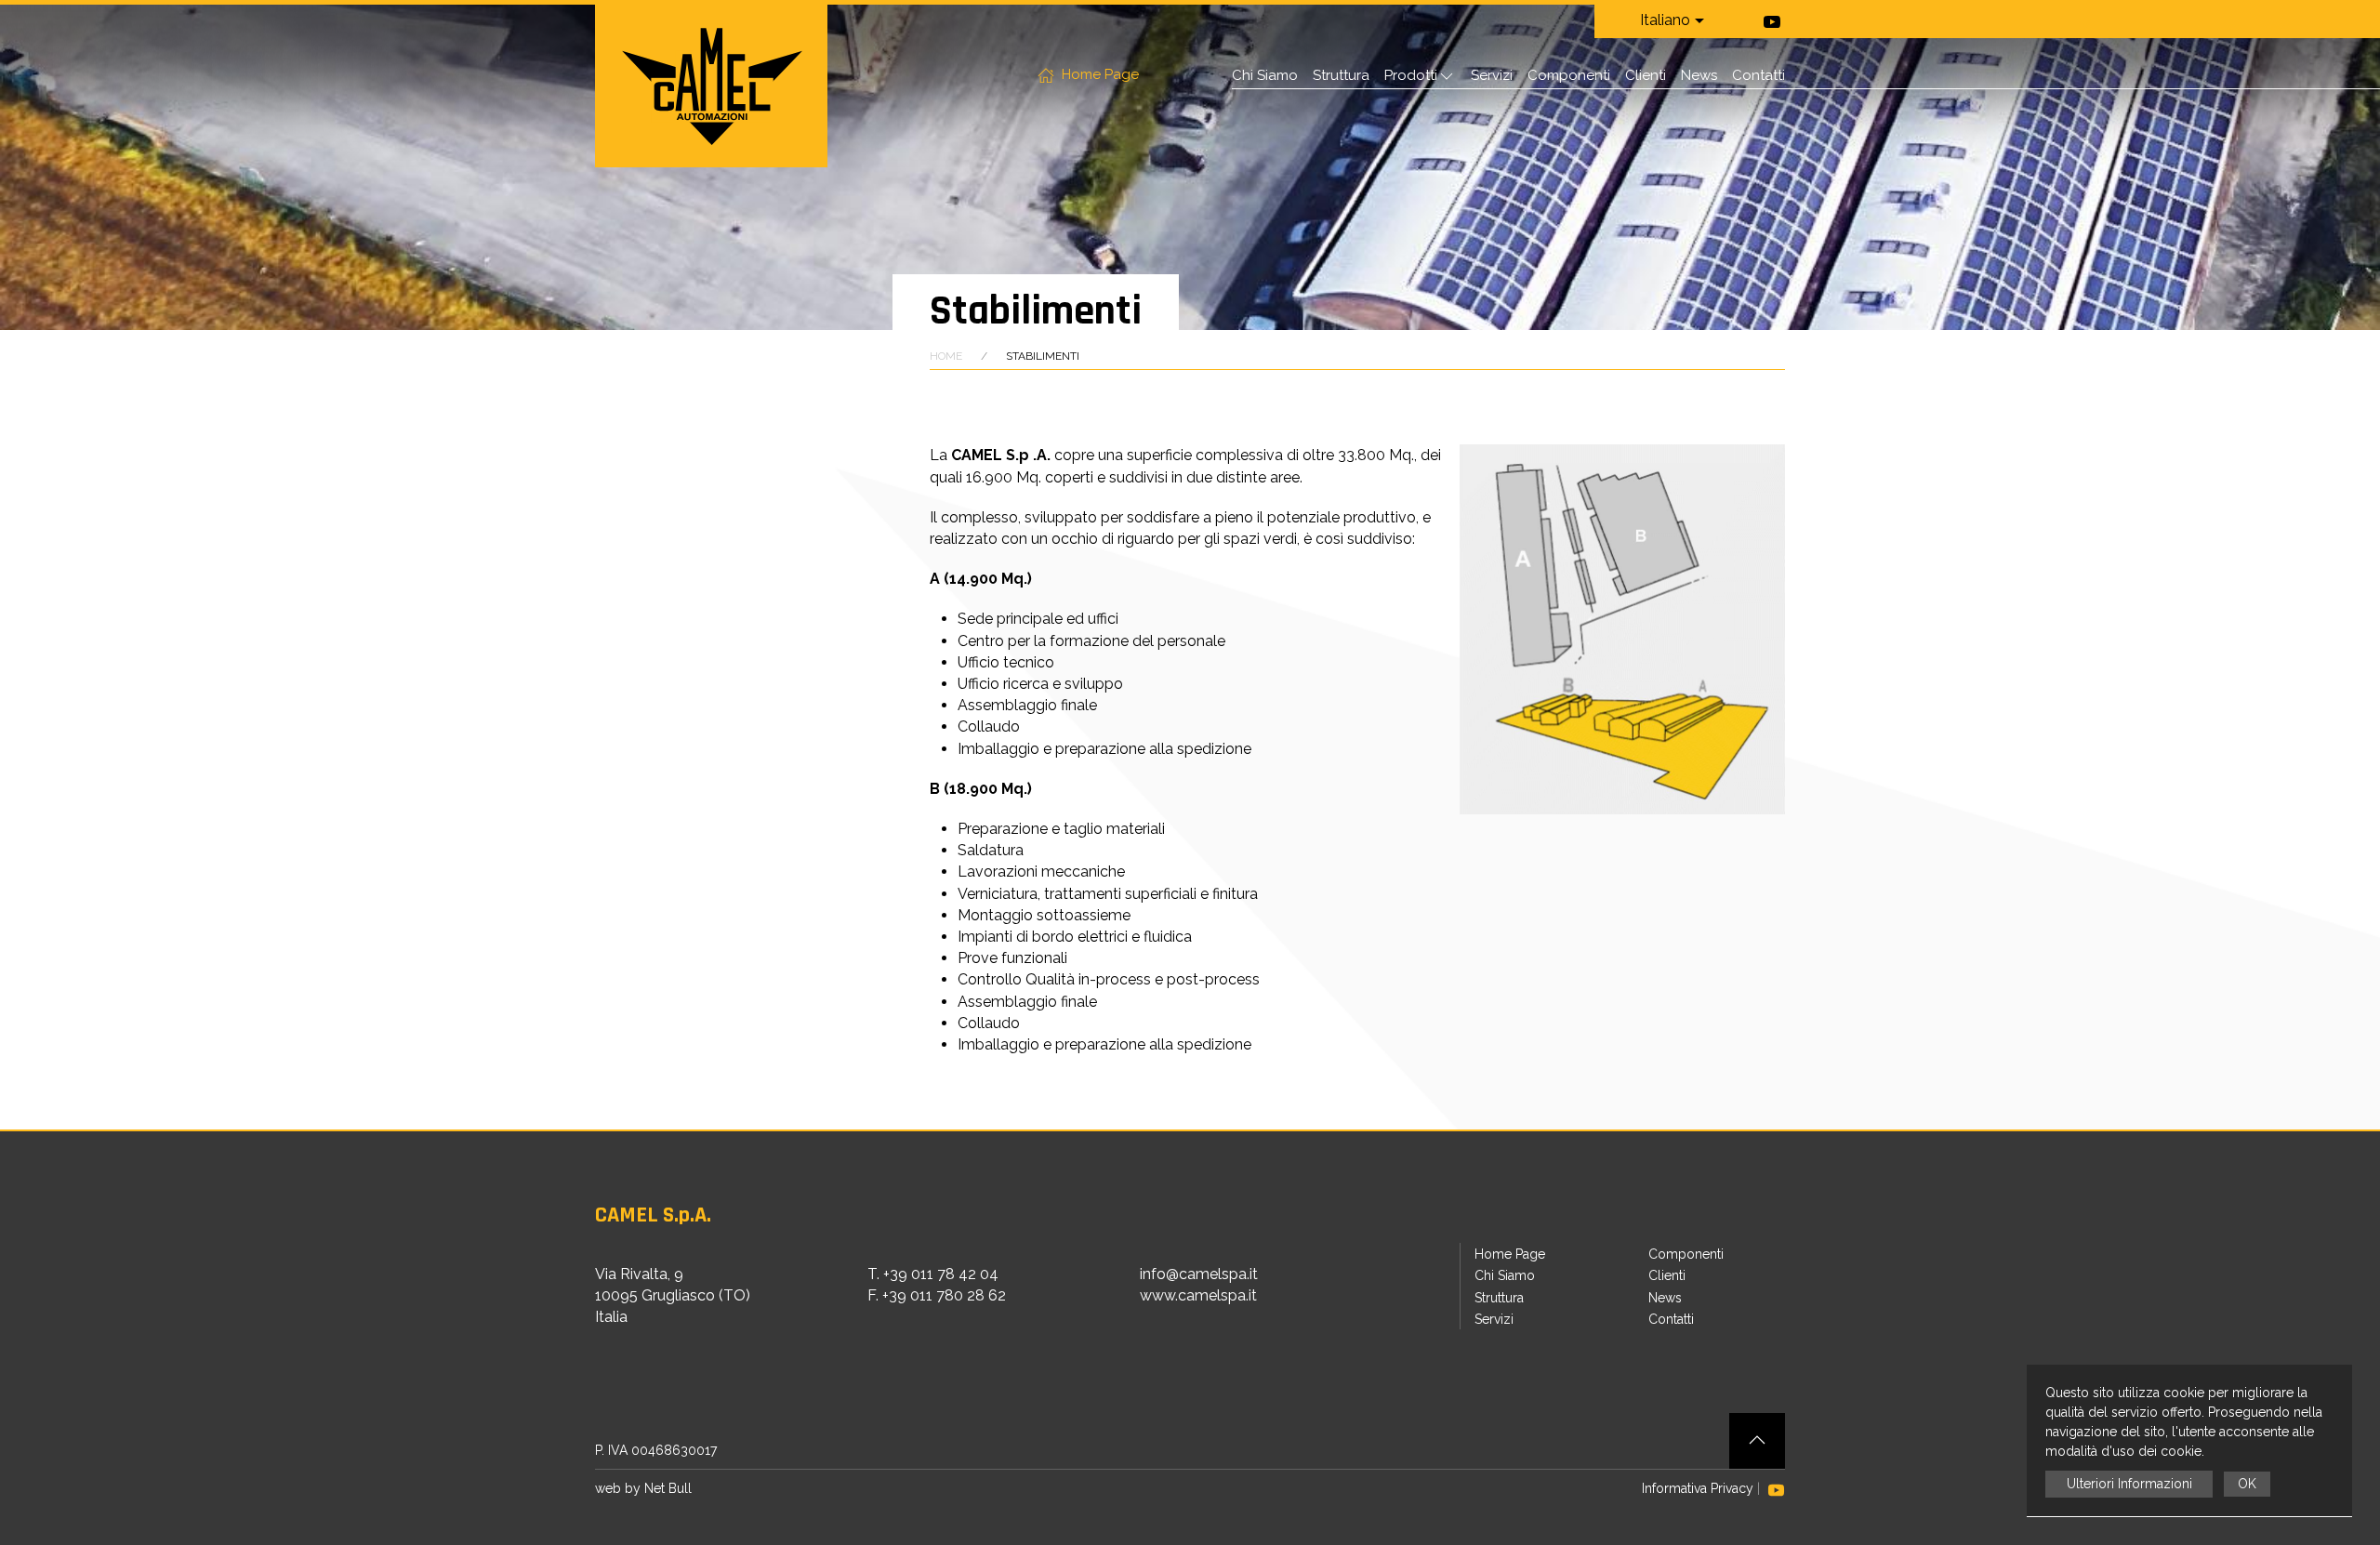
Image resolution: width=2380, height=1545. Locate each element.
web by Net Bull (643, 1488)
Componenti (1569, 75)
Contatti (1759, 75)
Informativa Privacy (1698, 1488)
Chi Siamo (1265, 75)
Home (946, 356)
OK (2247, 1484)
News (1699, 75)
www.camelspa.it (1198, 1295)
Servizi (1492, 75)
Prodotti (1411, 75)
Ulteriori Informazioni (2129, 1484)
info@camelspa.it (1199, 1274)
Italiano (1665, 20)
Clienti (1646, 75)
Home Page (1097, 74)
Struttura (1341, 75)
